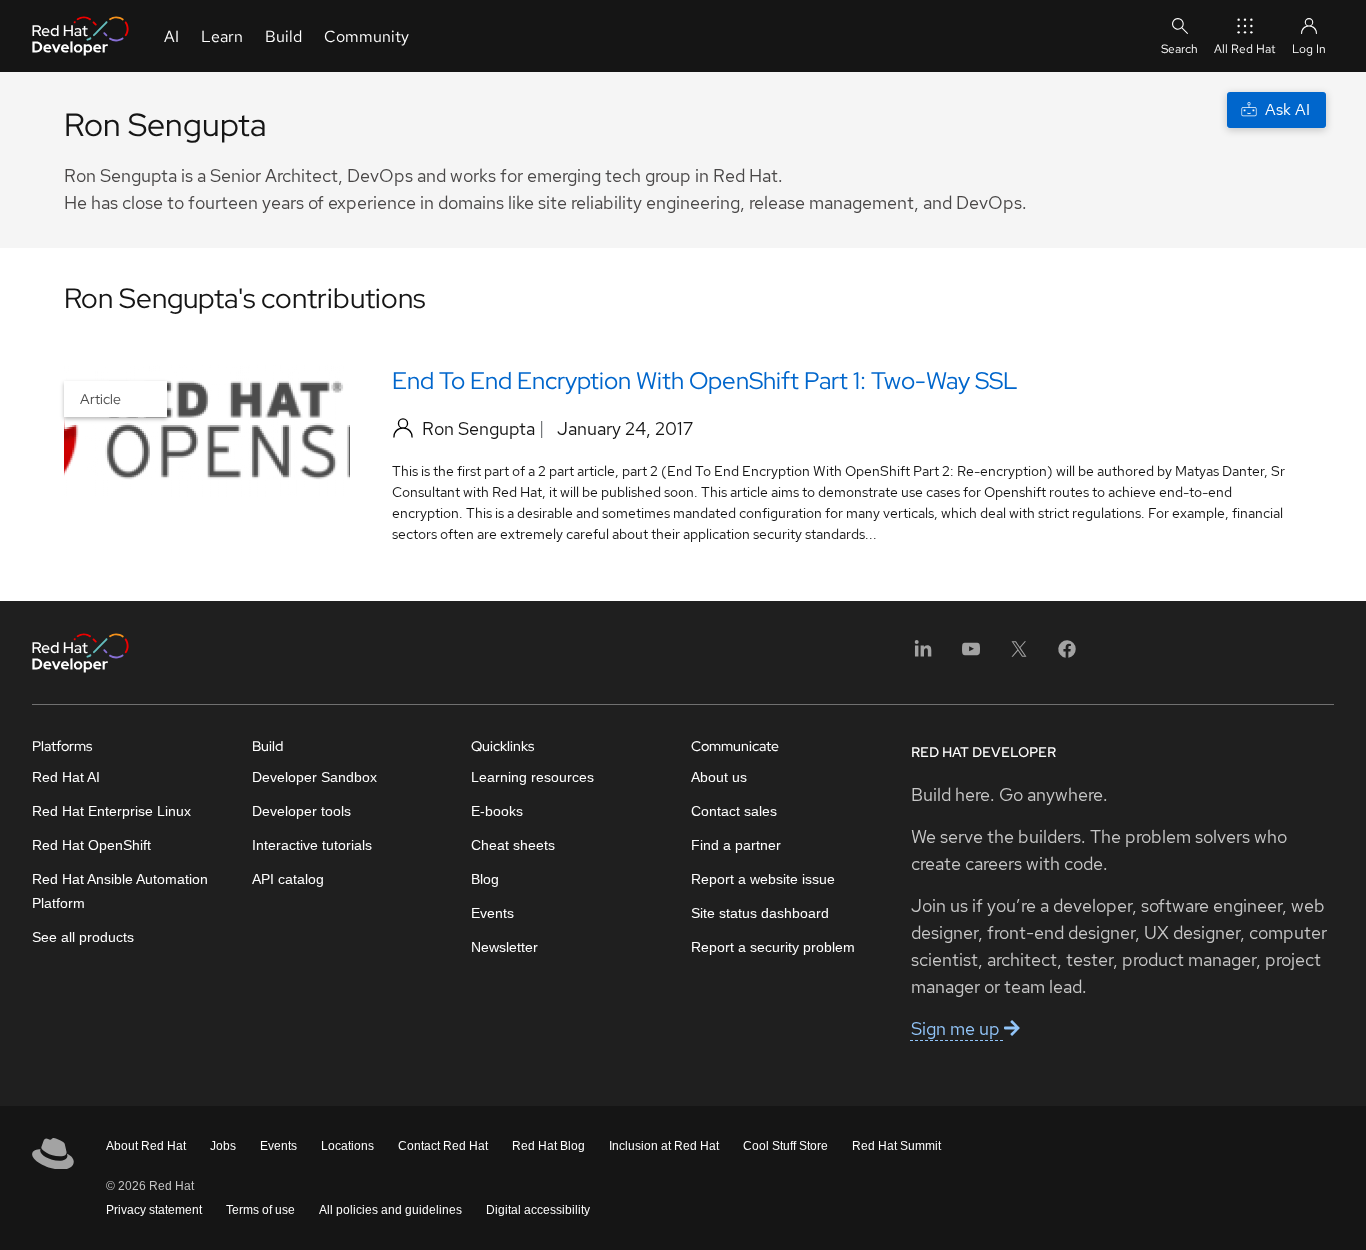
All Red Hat (1245, 49)
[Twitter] (1019, 655)
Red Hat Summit (896, 1146)
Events (492, 913)
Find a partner (736, 845)
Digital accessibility (538, 1210)
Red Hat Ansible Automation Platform (120, 891)
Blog (485, 879)
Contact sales (734, 811)
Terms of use (260, 1210)
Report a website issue (763, 879)
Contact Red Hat (443, 1146)
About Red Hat (146, 1146)
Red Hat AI (66, 777)
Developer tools (301, 811)
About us (719, 777)
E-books (497, 811)
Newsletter (504, 947)
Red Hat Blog (548, 1146)
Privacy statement (154, 1210)
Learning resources (532, 777)
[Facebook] (1067, 655)
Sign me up (957, 1028)
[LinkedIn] (923, 655)
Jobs (223, 1146)
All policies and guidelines (390, 1210)
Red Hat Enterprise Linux (111, 811)
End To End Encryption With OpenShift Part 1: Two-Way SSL (705, 380)
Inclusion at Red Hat (664, 1146)
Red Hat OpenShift (91, 845)
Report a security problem (773, 947)
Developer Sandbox (314, 777)
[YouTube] (971, 655)
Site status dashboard (760, 913)
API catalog (288, 879)
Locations (347, 1146)
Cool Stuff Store (785, 1146)
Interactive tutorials (312, 845)
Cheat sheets (513, 845)
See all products (83, 937)
